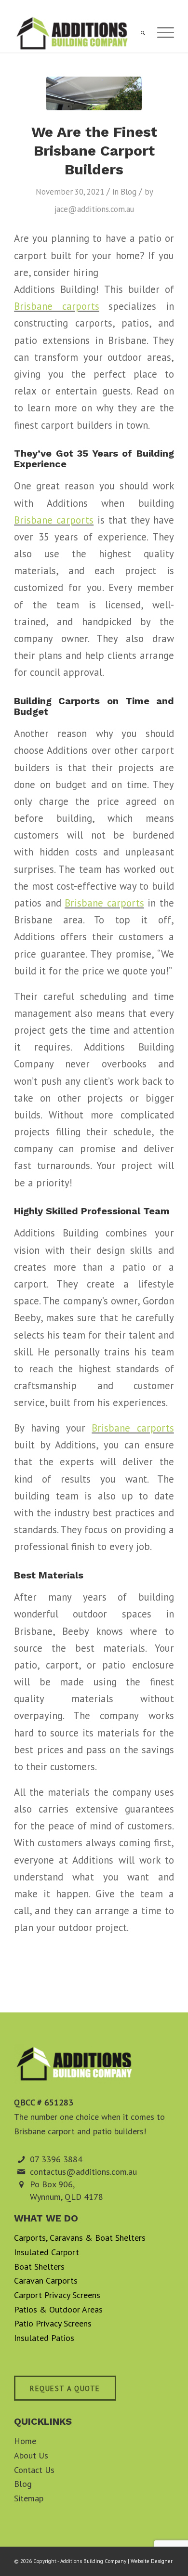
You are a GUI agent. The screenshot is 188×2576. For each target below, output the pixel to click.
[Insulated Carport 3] (94, 93)
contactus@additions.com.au (83, 2172)
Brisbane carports (57, 306)
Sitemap (29, 2498)
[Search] (138, 33)
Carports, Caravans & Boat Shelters (80, 2238)
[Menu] (161, 33)
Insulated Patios (44, 2338)
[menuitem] (138, 33)
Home (25, 2441)
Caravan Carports (46, 2280)
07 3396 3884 (56, 2159)
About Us (31, 2455)
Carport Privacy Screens (57, 2295)
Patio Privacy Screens (53, 2323)
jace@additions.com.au (94, 209)
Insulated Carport (47, 2252)
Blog (128, 192)
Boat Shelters (39, 2267)
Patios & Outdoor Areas (58, 2309)
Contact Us (34, 2470)
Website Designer (152, 2561)
